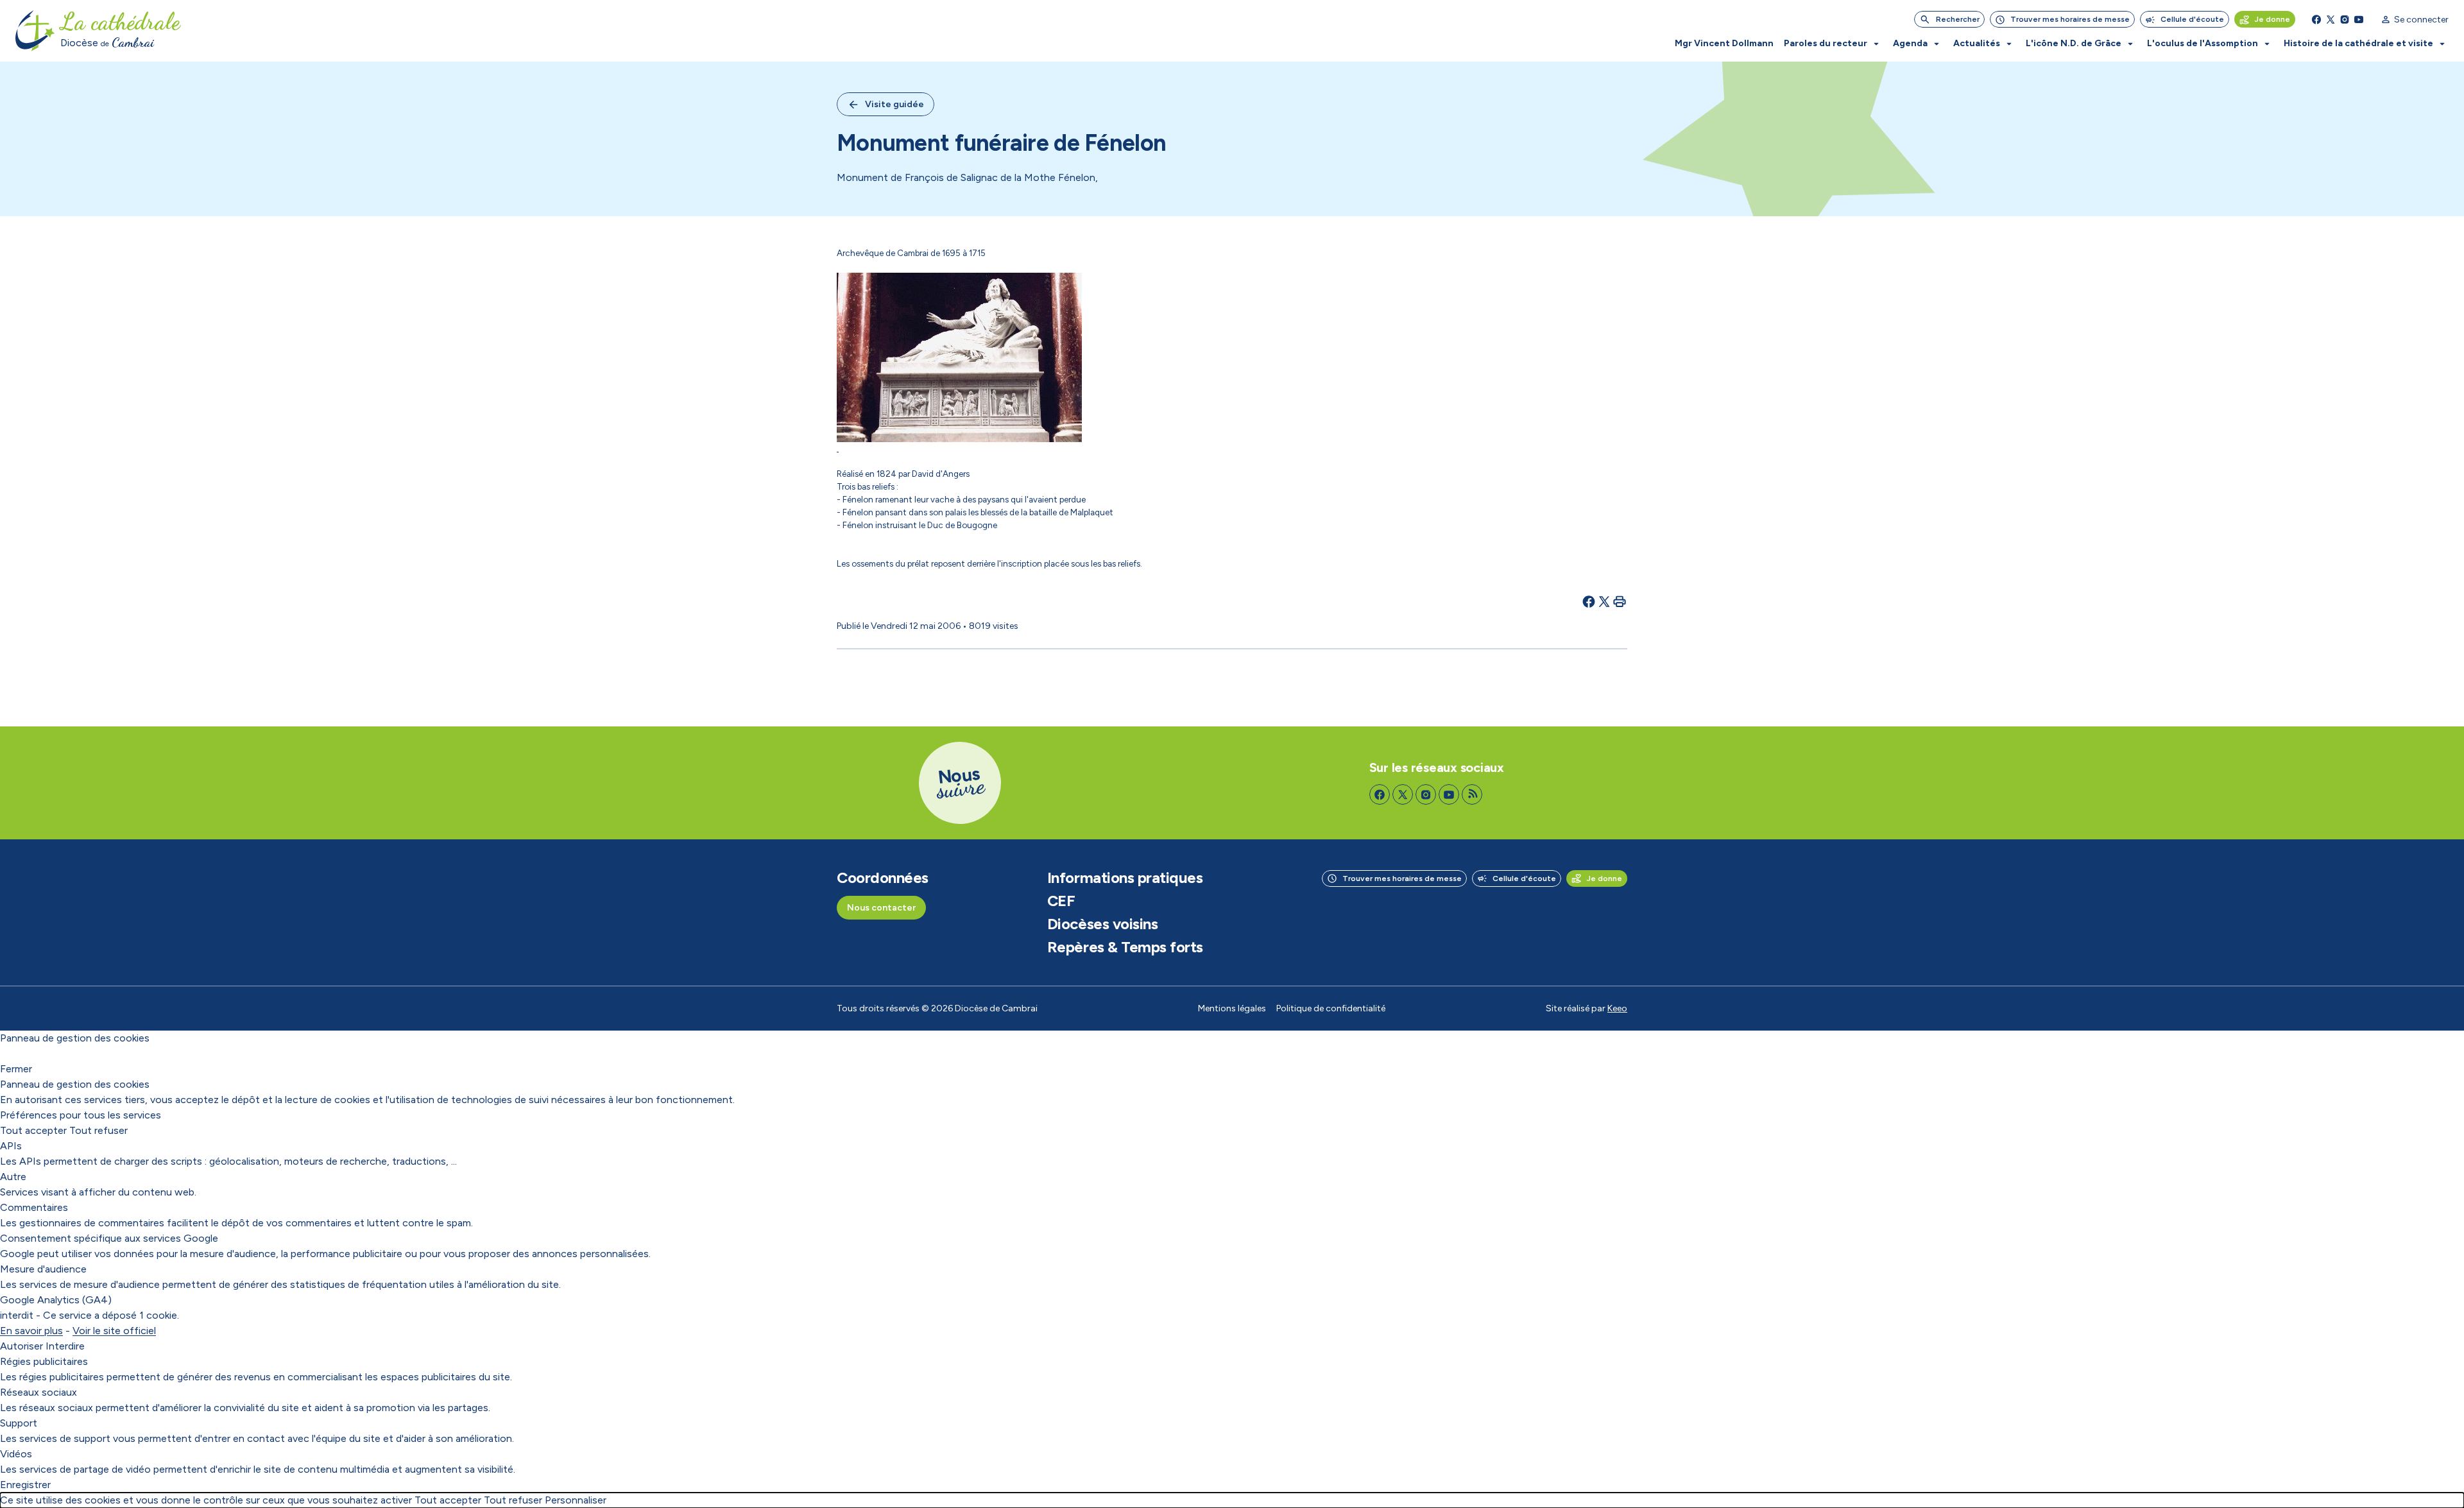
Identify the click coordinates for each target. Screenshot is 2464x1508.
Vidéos (16, 1454)
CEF (1061, 901)
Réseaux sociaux (38, 1392)
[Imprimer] (1620, 601)
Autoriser (21, 1346)
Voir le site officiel (114, 1331)
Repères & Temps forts (1125, 947)
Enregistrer (25, 1485)
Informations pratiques (1125, 878)
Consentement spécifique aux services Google (109, 1238)
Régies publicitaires (44, 1361)
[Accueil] (35, 31)
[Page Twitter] (2331, 19)
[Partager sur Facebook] (1589, 601)
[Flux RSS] (1472, 794)
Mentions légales (1232, 1008)
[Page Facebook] (2316, 19)
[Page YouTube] (2359, 19)
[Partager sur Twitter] (1604, 601)
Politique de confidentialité (1331, 1008)
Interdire (65, 1346)
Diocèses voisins (1102, 924)
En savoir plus (31, 1331)
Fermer (16, 1069)
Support (19, 1423)
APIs (11, 1146)
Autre (13, 1177)
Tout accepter (33, 1130)
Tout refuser (98, 1130)
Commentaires (34, 1207)
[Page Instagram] (2345, 19)
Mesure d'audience (43, 1269)
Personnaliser (576, 1500)
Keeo (1617, 1008)
